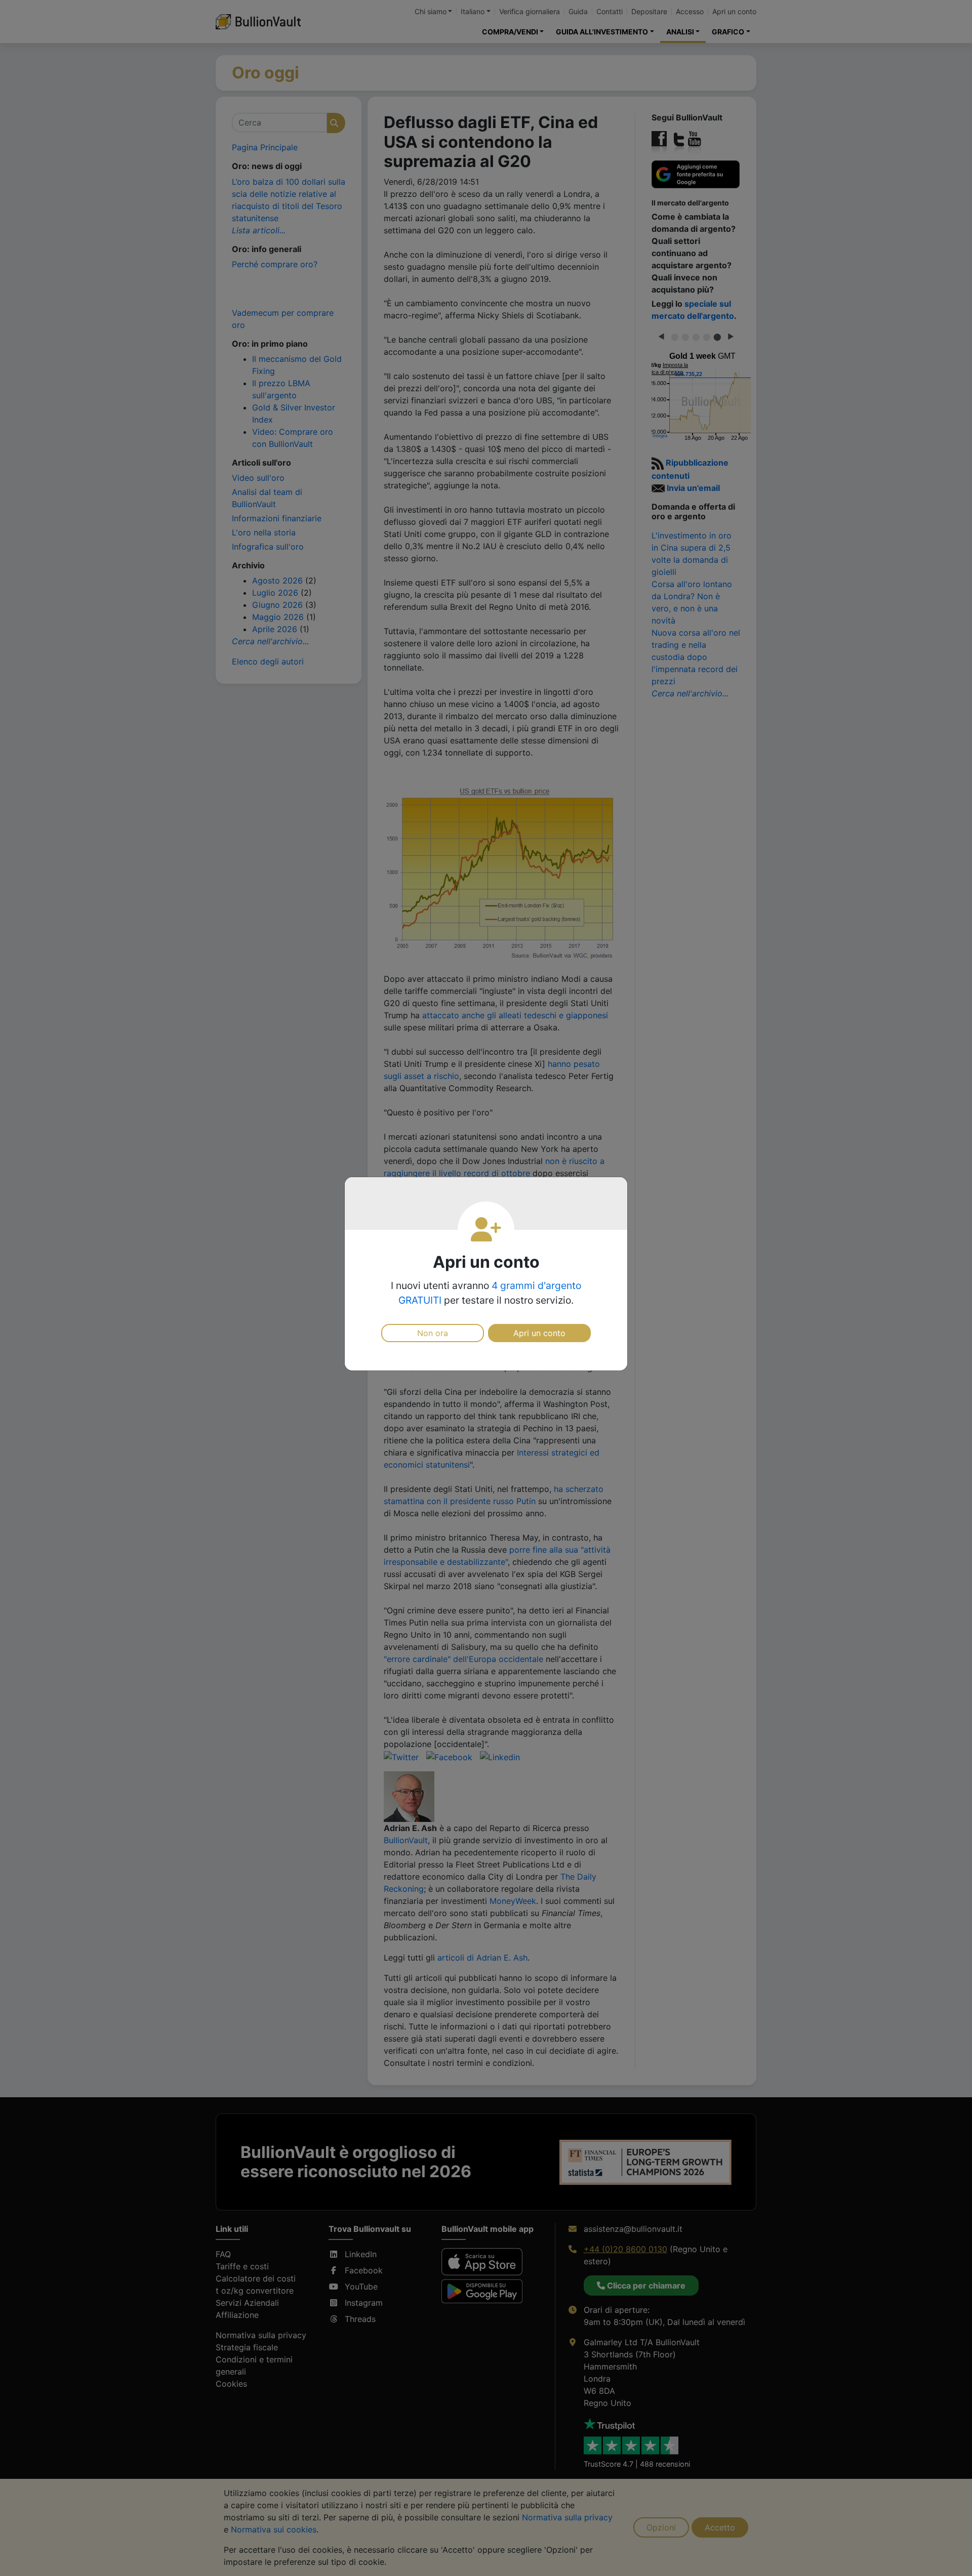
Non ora (433, 1333)
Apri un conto (539, 1333)
